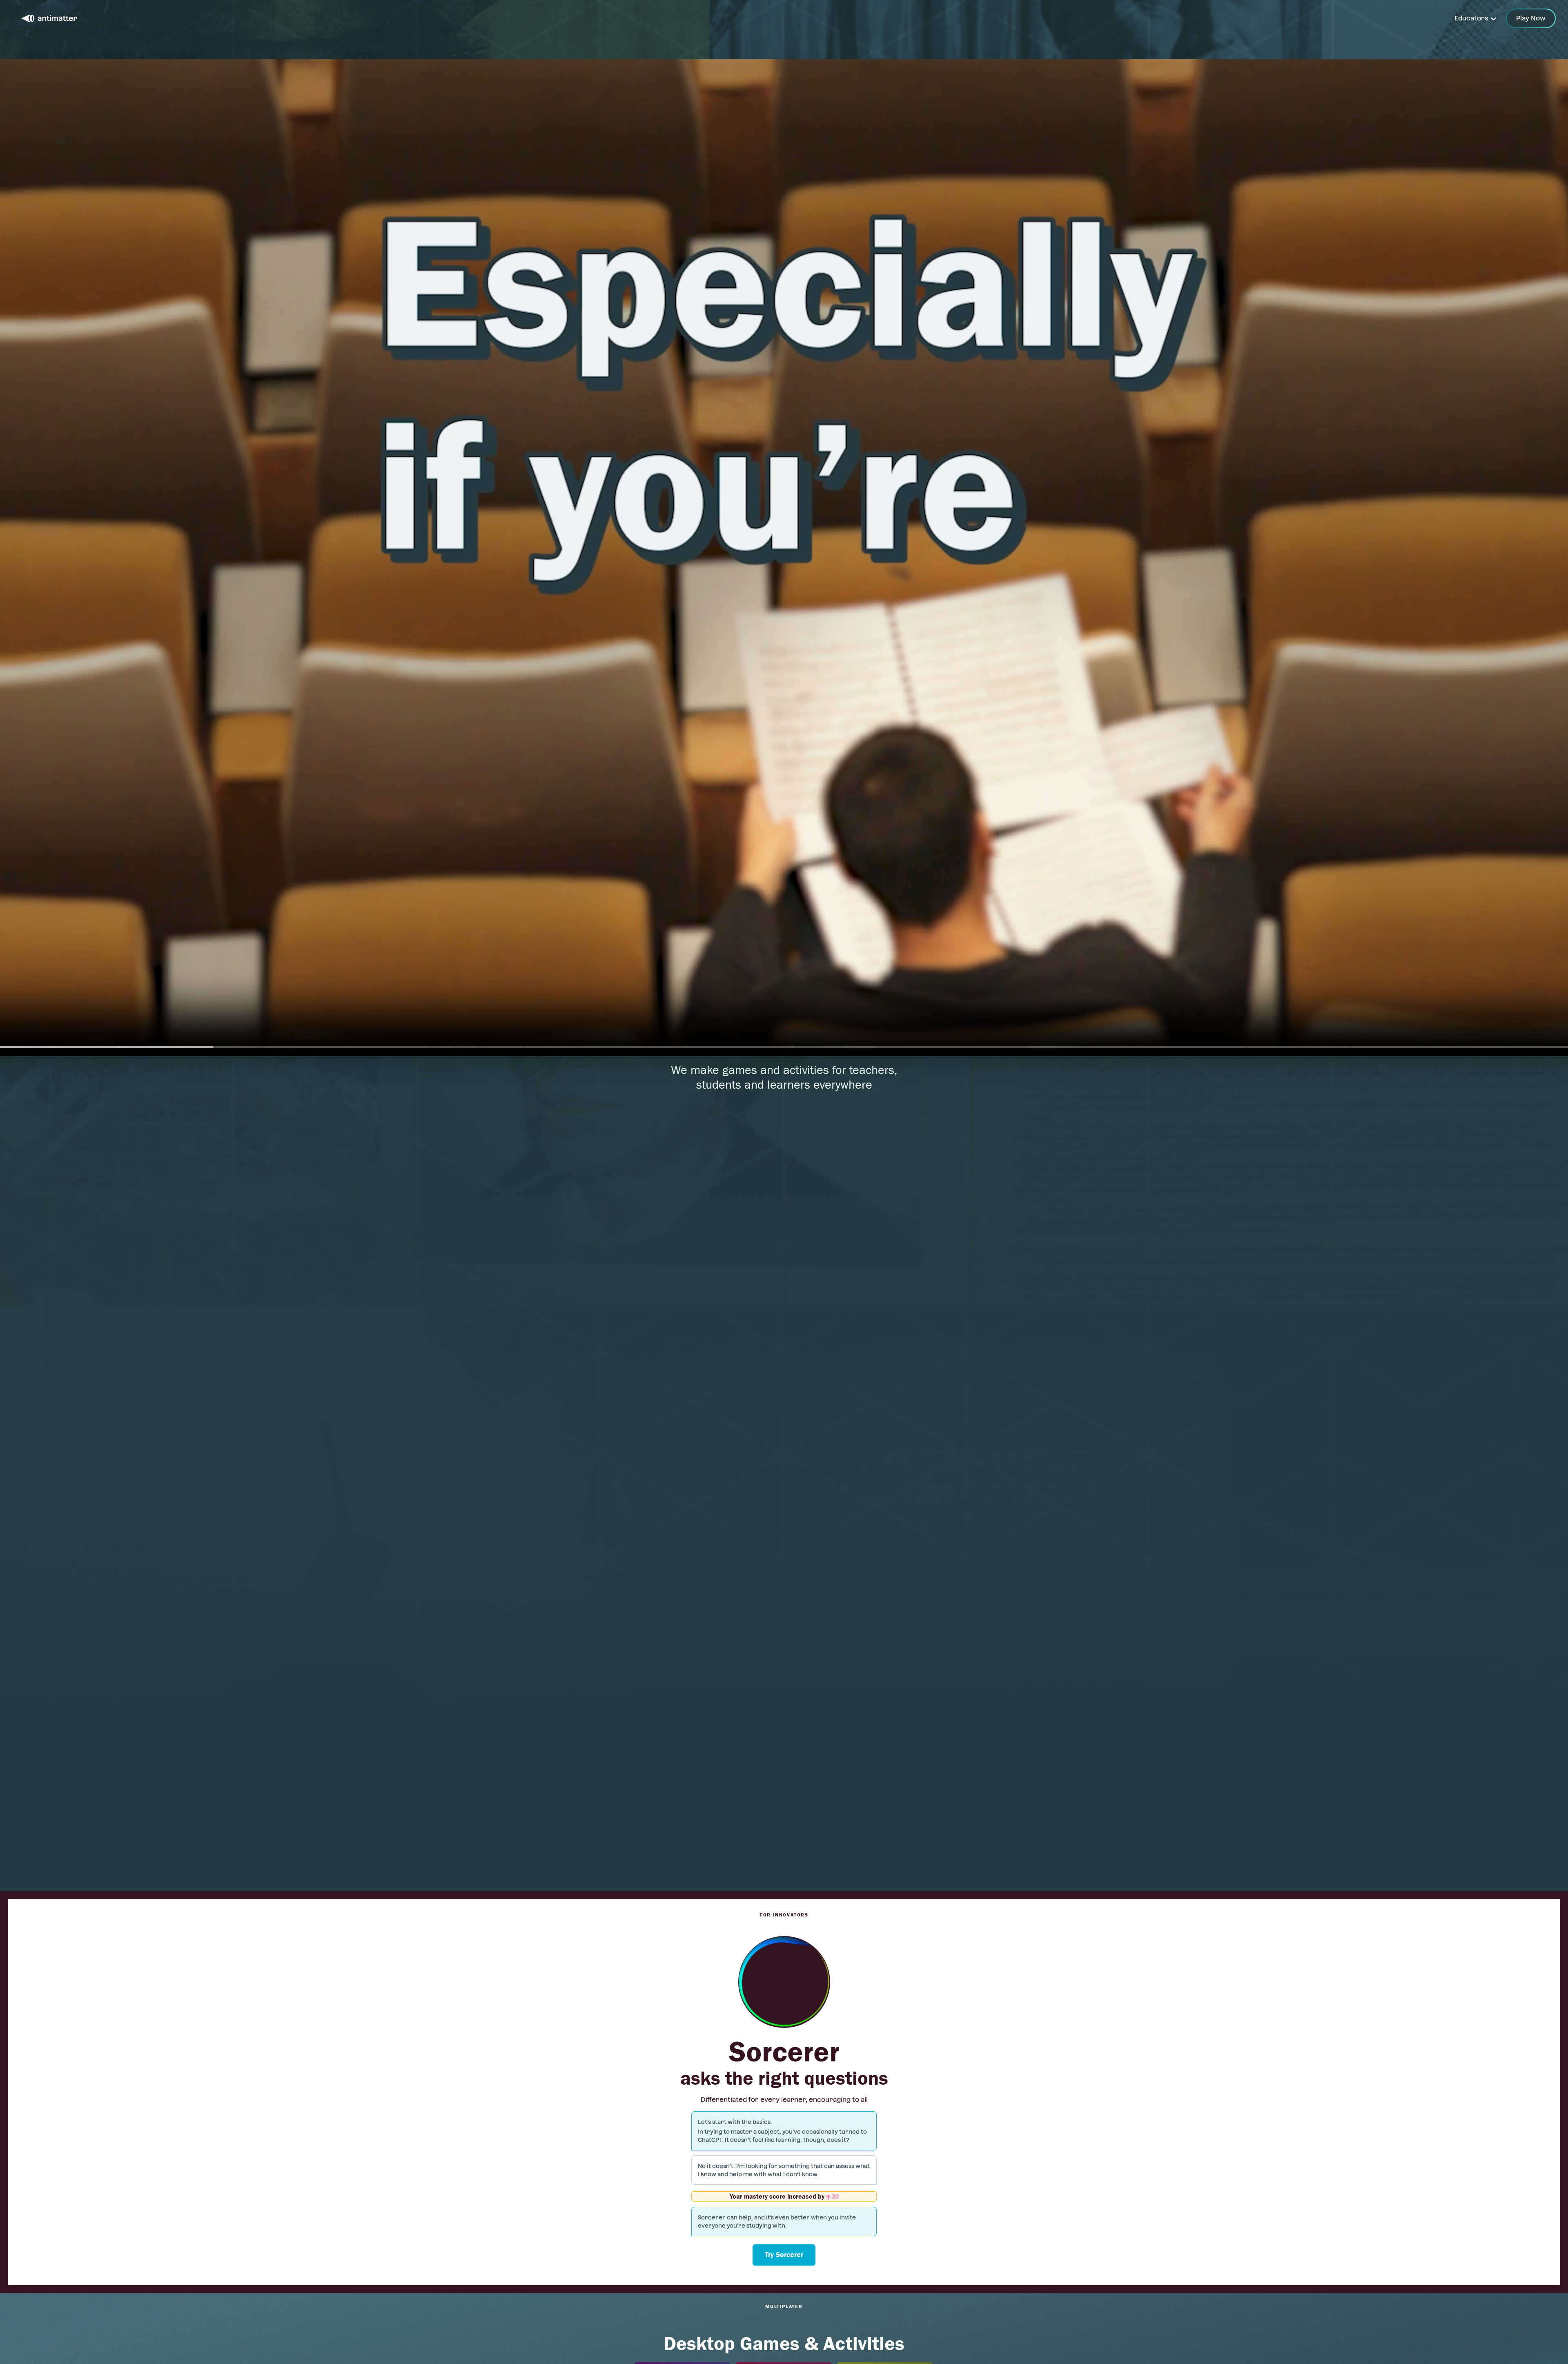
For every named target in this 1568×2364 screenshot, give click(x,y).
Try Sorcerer (784, 2255)
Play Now (1531, 18)
